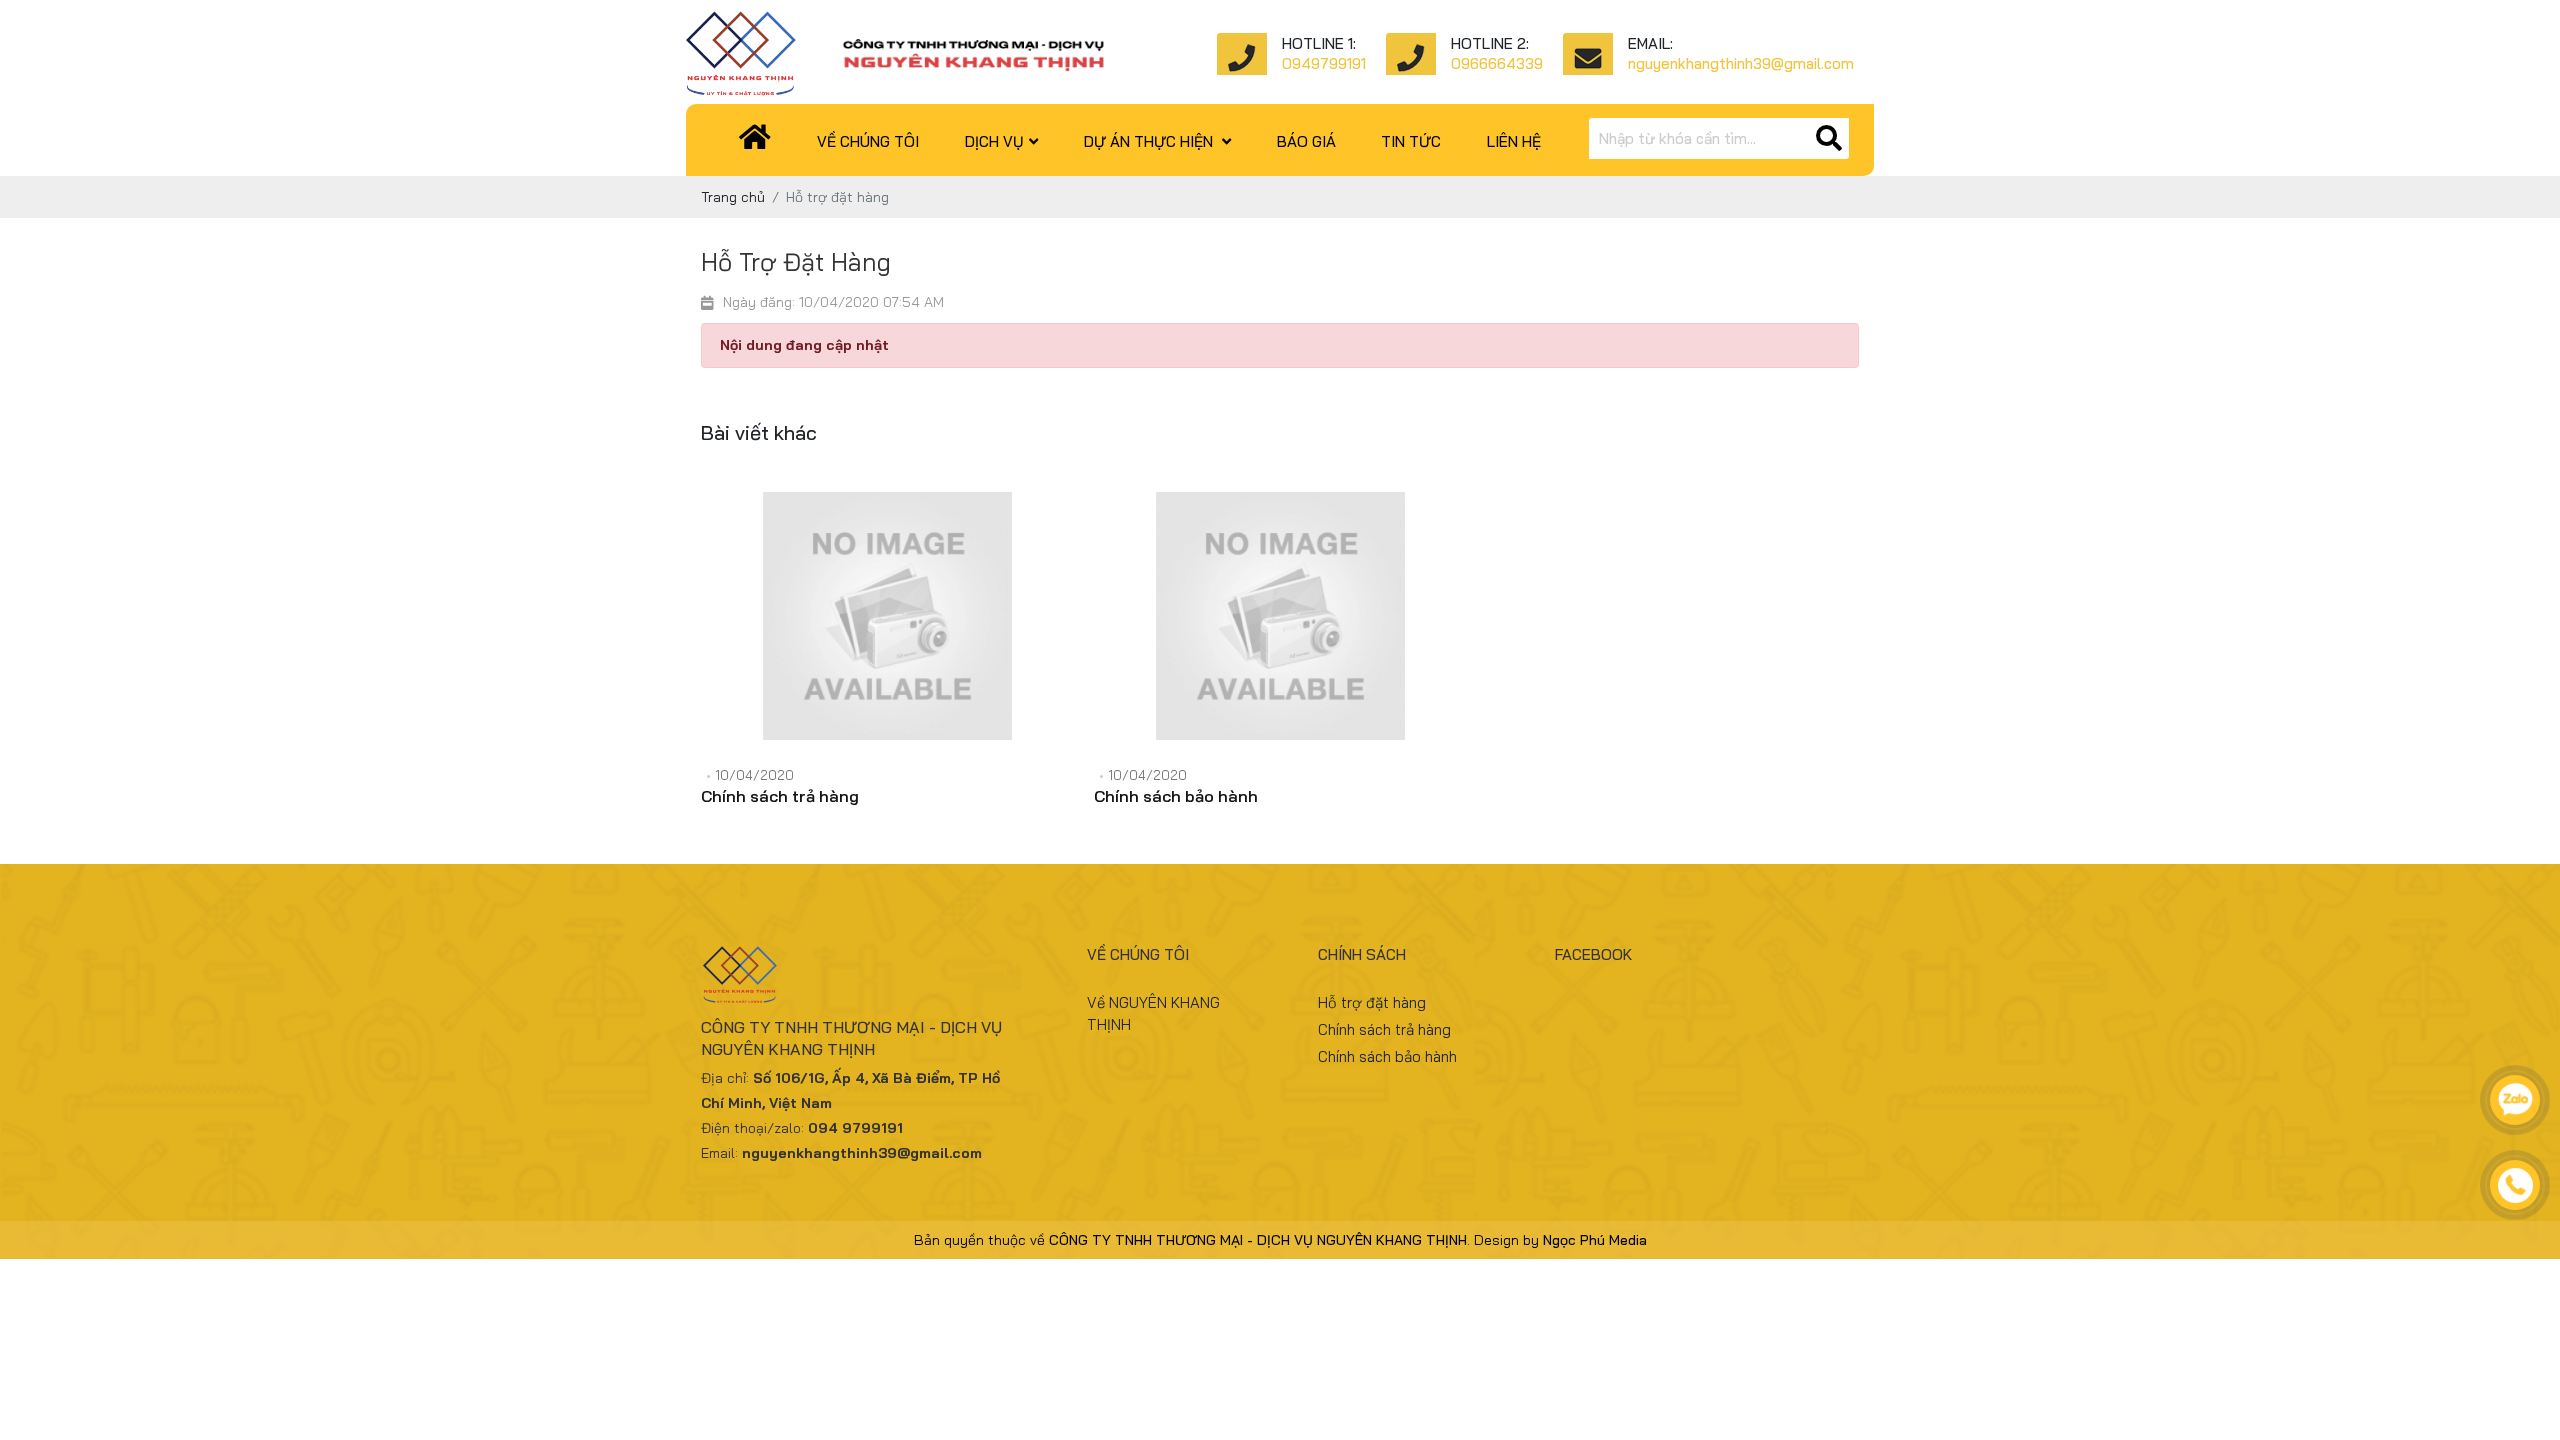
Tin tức (1411, 141)
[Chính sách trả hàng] (887, 616)
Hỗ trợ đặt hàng (1372, 1002)
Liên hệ (1514, 141)
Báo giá (1306, 141)
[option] (887, 661)
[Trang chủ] (756, 141)
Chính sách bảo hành (1176, 796)
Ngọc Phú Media (1595, 1240)
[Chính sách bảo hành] (1280, 616)
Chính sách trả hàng (780, 796)
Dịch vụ (994, 141)
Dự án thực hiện (1150, 141)
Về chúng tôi (868, 141)
